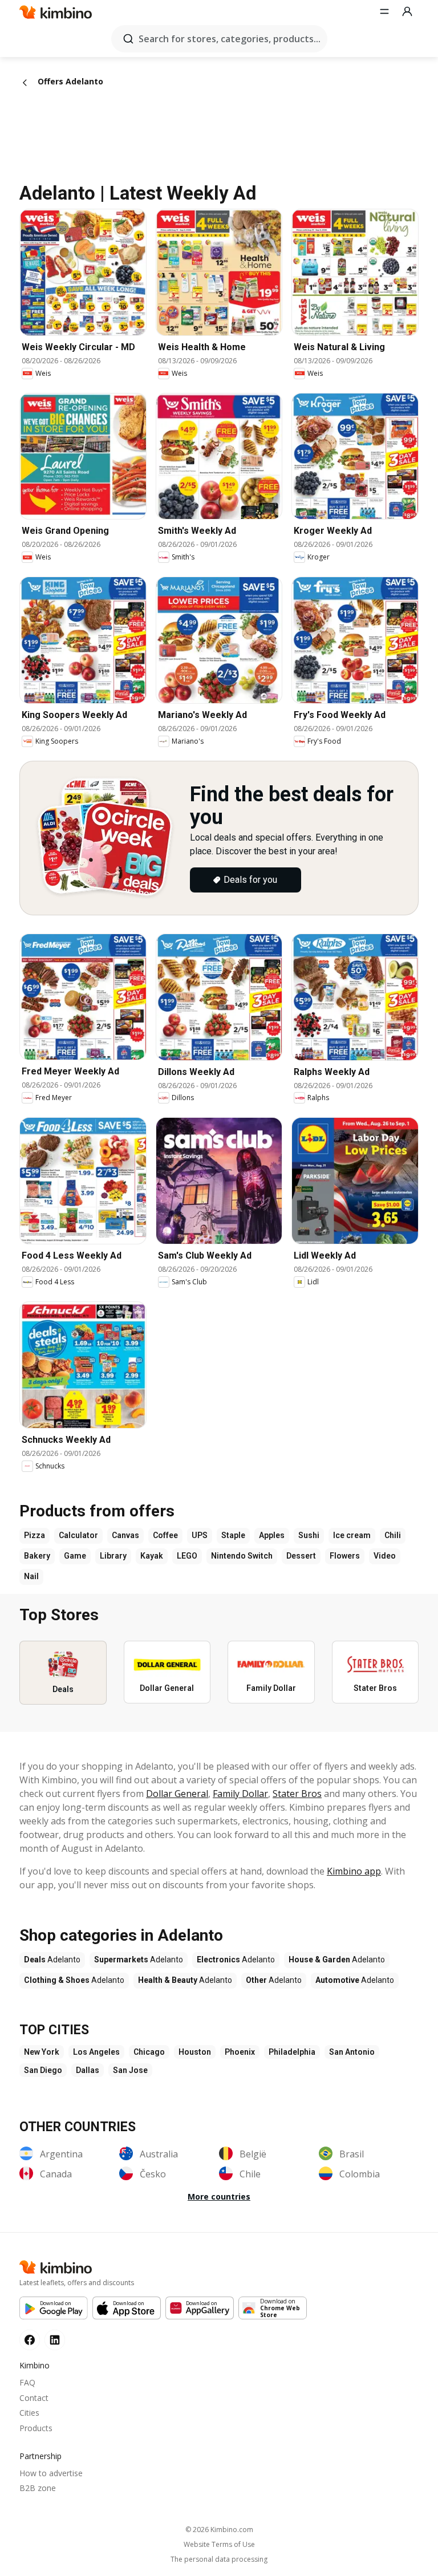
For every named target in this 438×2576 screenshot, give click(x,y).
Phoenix (240, 2052)
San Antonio (352, 2052)
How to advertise (51, 2473)
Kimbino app (354, 1871)
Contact (34, 2398)
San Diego (43, 2070)
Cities (29, 2413)
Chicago (149, 2052)
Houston (195, 2052)
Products (36, 2428)
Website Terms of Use (219, 2545)
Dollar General (177, 1794)
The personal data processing (219, 2559)
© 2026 (219, 2530)
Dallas (88, 2070)
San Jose (130, 2070)
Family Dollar (240, 1794)
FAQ (27, 2382)
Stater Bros (297, 1794)
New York (42, 2052)
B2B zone (38, 2488)
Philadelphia (292, 2052)
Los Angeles (96, 2052)
